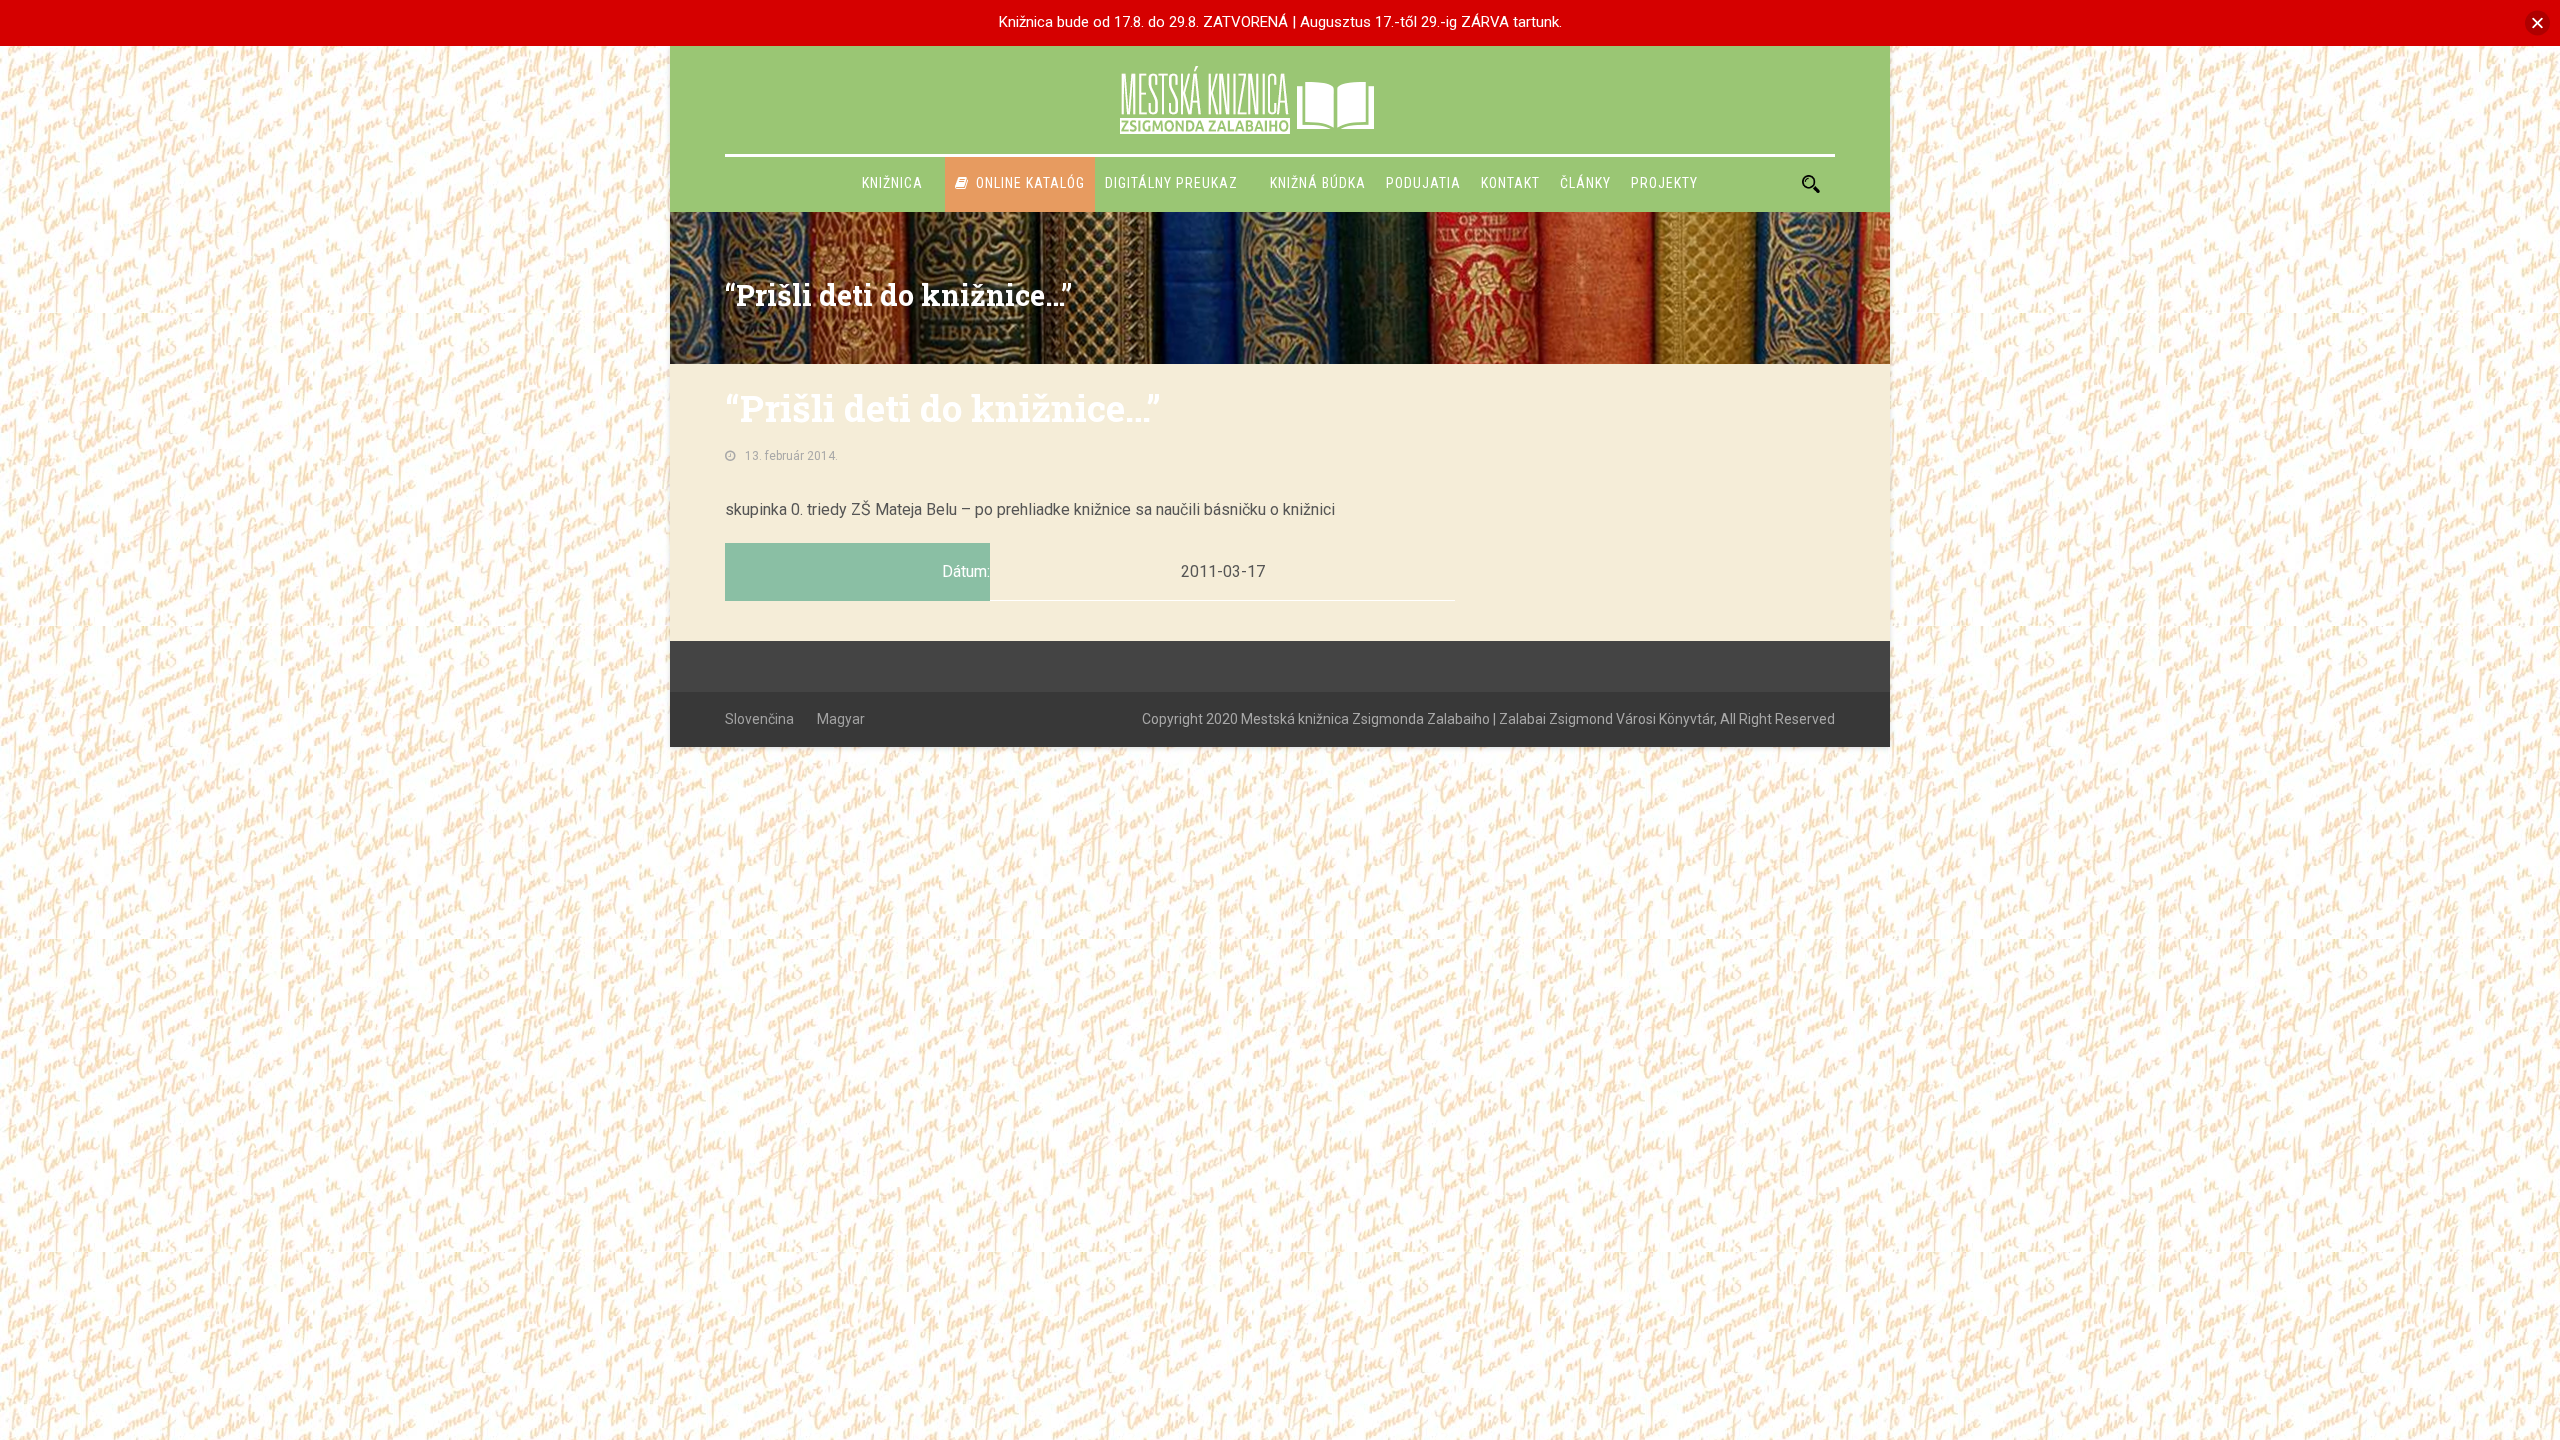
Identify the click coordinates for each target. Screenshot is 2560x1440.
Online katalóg (1030, 183)
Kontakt (1510, 183)
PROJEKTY (1664, 183)
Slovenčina (759, 719)
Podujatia (1423, 183)
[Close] (2537, 22)
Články (1585, 183)
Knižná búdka (1318, 183)
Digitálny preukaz (1171, 183)
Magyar (841, 719)
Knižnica (892, 183)
